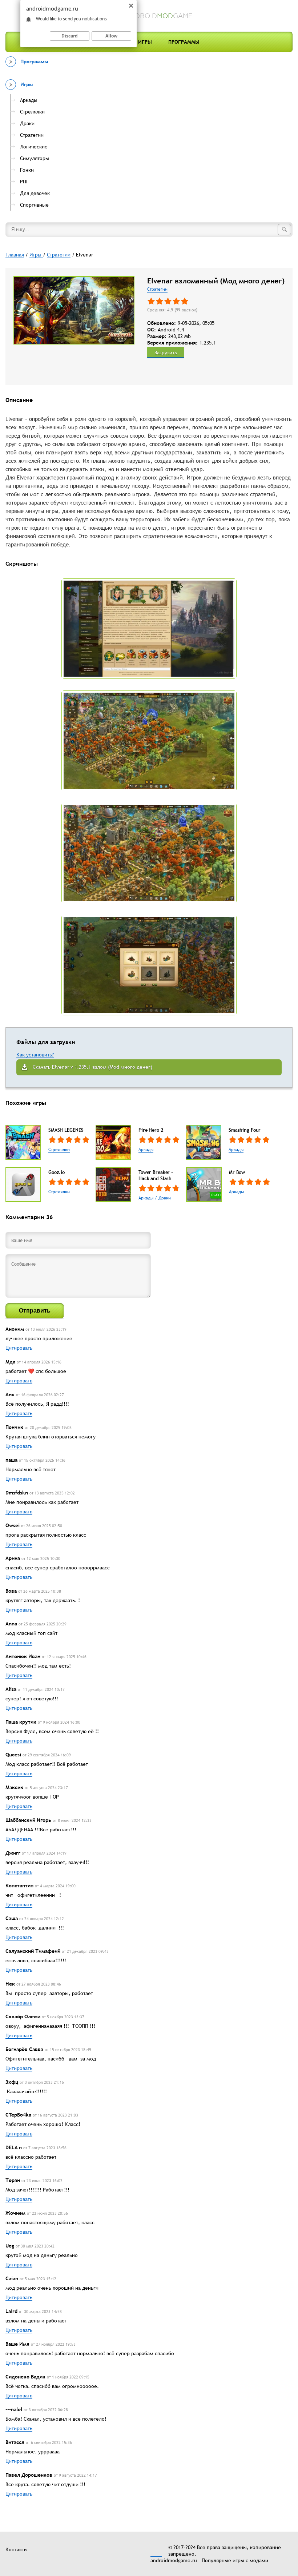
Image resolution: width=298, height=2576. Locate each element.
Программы (184, 42)
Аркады (146, 1150)
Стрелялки (59, 1150)
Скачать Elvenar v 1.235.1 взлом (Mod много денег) (92, 1067)
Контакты (17, 2549)
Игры (145, 42)
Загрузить (166, 353)
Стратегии (157, 289)
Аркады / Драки (155, 1198)
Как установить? (35, 1055)
